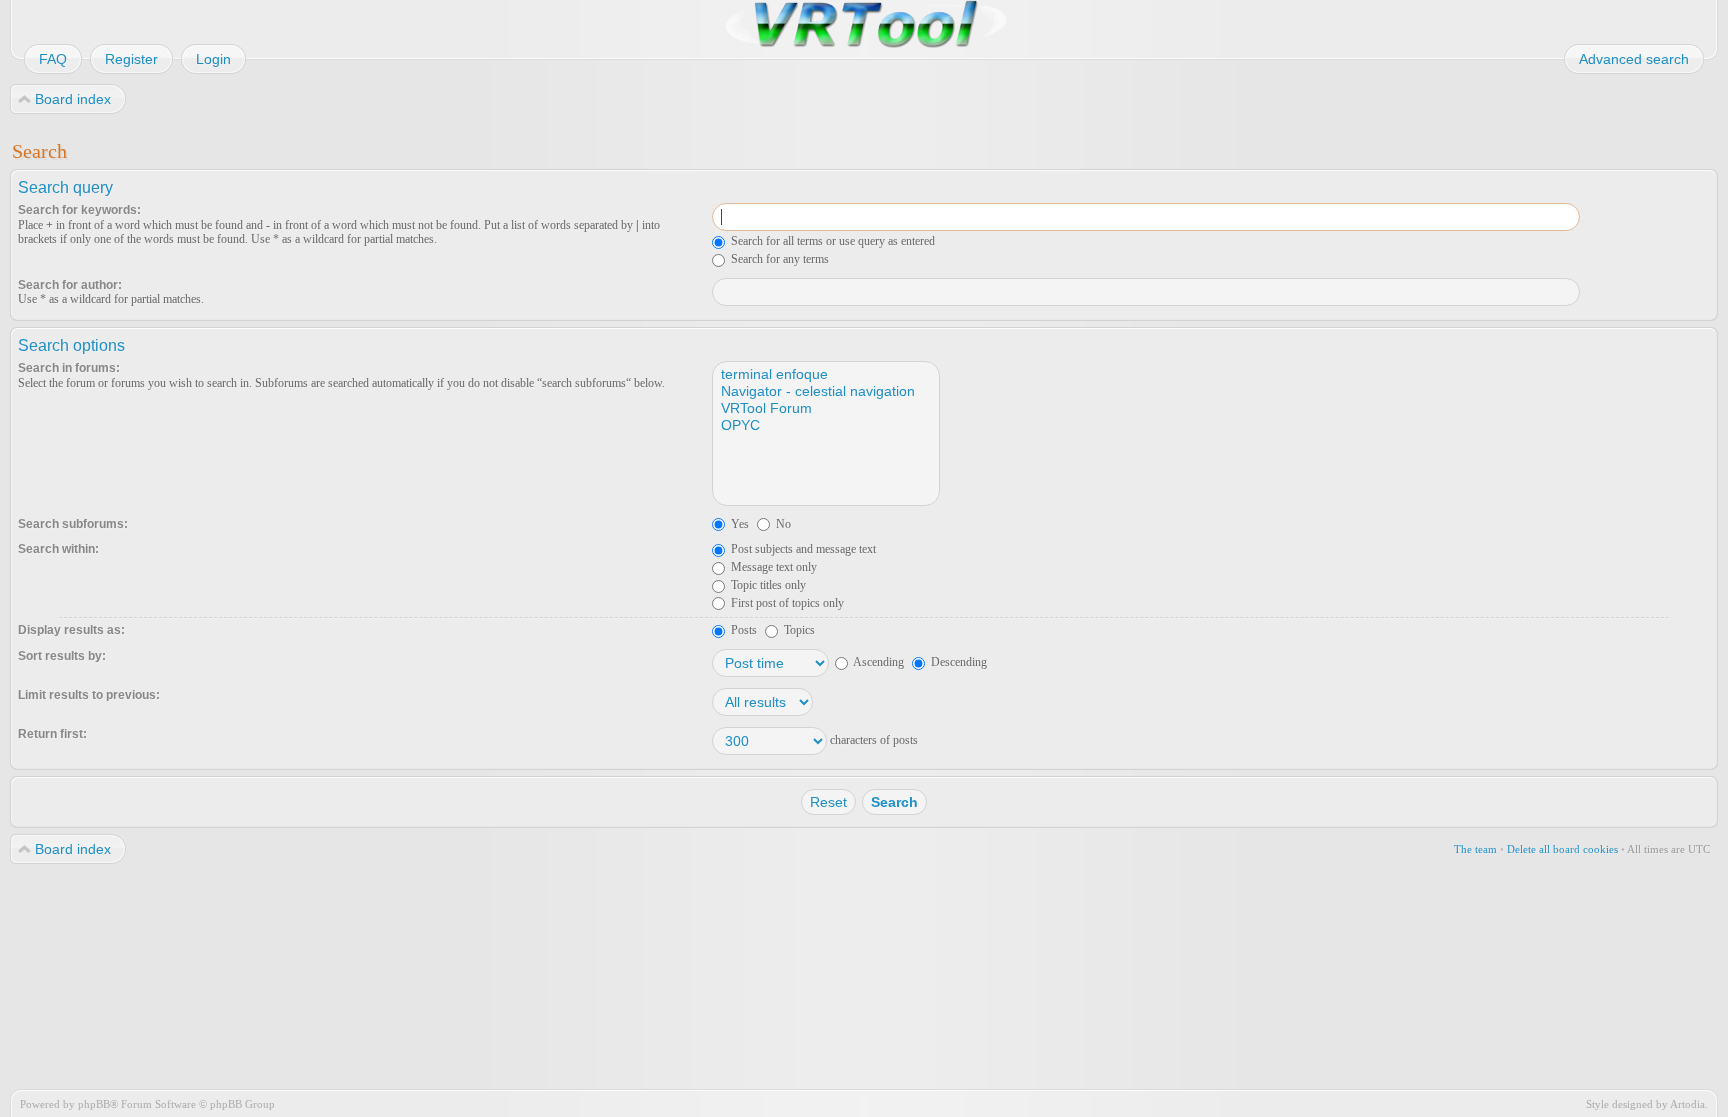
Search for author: (70, 285)
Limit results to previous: (89, 695)
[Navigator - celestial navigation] (825, 391)
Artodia (1687, 1104)
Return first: (52, 734)
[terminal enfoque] (825, 374)
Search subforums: (73, 524)
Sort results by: (62, 656)
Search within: (58, 549)
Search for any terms (778, 259)
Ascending (877, 662)
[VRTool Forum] (825, 408)
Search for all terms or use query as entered (831, 241)
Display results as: (71, 630)
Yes (738, 524)
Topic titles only (767, 585)
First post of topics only (786, 603)
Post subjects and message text (802, 549)
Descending (957, 662)
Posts (742, 630)
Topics (798, 630)
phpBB (94, 1104)
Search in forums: (69, 368)
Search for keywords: (79, 210)
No (782, 524)
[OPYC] (825, 425)
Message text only (772, 567)
